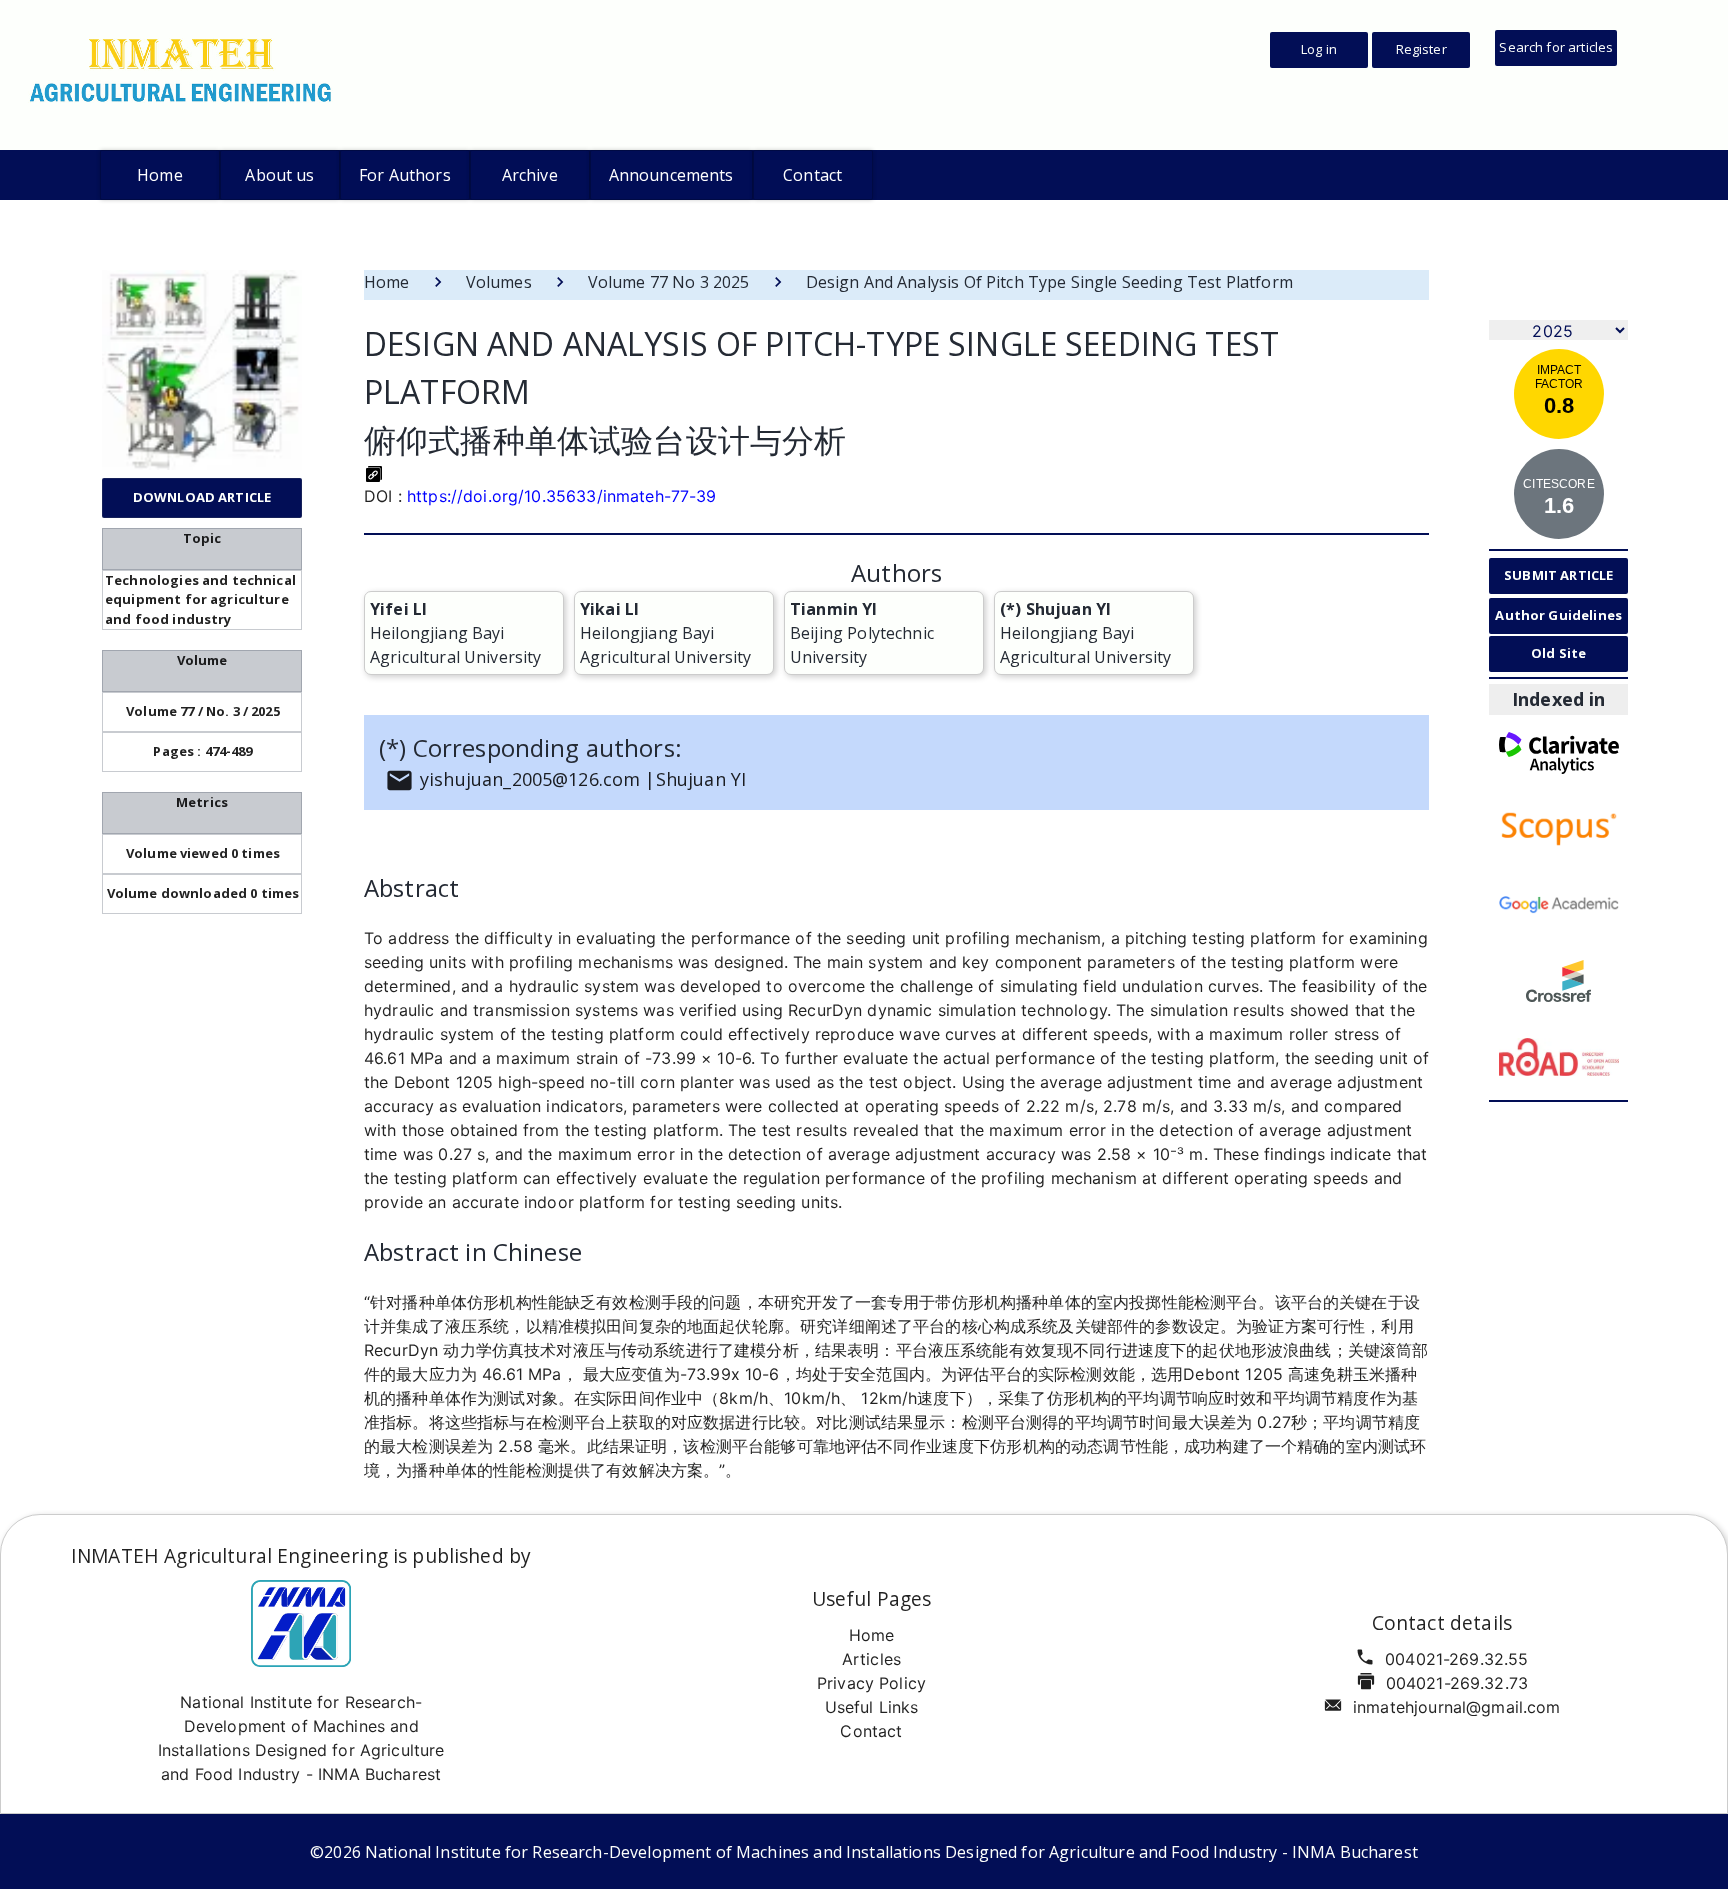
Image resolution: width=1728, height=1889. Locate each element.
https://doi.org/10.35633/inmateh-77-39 (562, 496)
